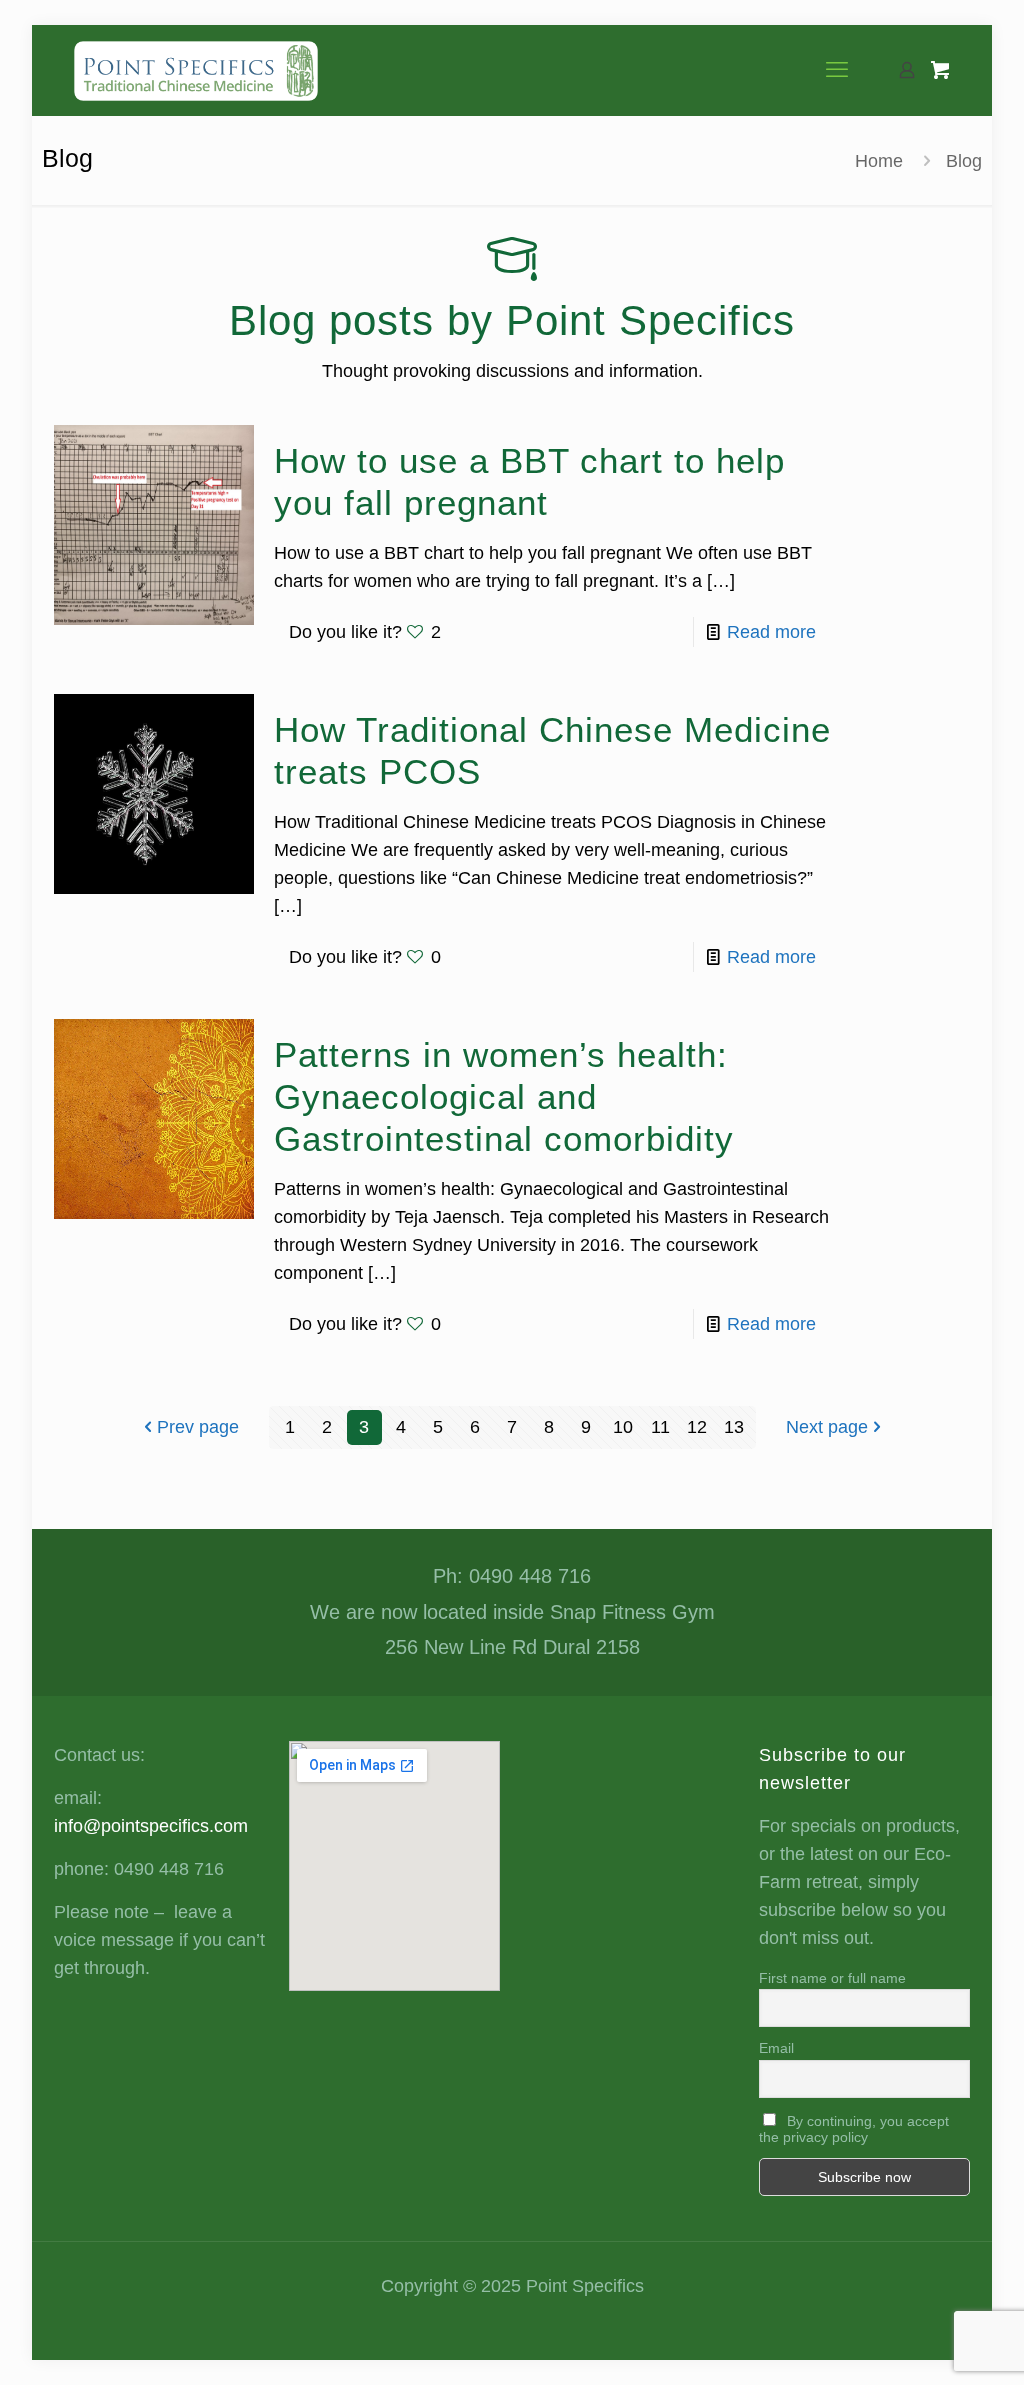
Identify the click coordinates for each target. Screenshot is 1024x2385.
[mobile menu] (837, 70)
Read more (771, 632)
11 (660, 1427)
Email (776, 2048)
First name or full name (832, 1978)
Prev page (198, 1427)
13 (734, 1427)
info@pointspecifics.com (151, 1826)
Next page (827, 1427)
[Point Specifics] (196, 70)
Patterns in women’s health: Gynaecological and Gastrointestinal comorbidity (504, 1096)
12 (697, 1427)
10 (623, 1427)
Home (879, 161)
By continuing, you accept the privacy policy (854, 2129)
